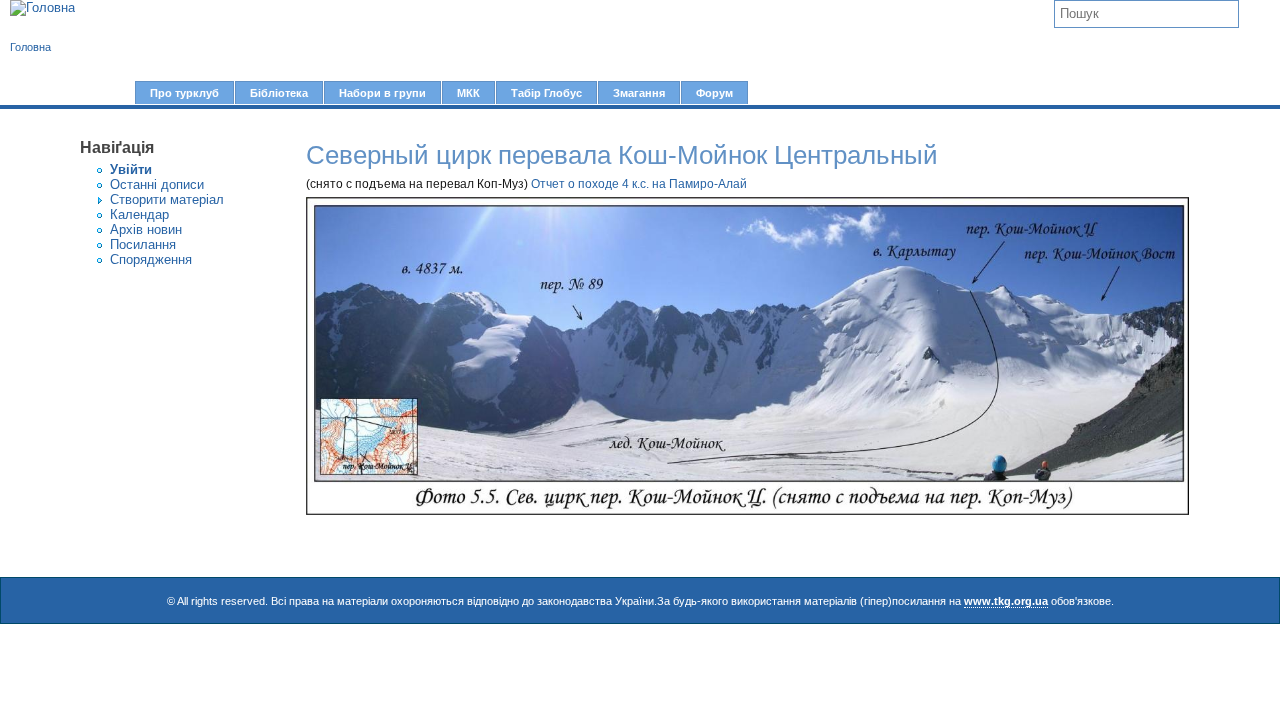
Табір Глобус (546, 93)
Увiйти (131, 169)
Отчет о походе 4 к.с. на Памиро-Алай (639, 184)
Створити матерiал (167, 199)
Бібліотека (279, 93)
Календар (139, 214)
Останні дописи (157, 184)
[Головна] (42, 8)
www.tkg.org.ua (1006, 601)
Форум (714, 93)
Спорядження (151, 259)
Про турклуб (184, 93)
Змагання (639, 93)
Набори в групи (382, 93)
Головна (30, 47)
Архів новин (146, 229)
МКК (468, 93)
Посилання (143, 244)
